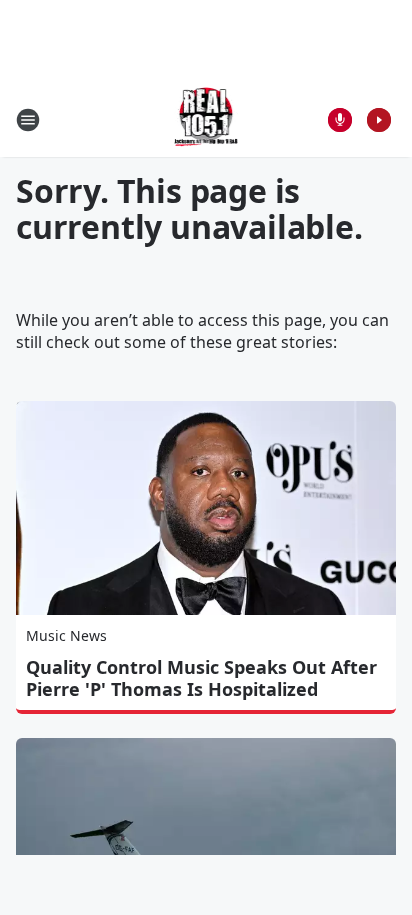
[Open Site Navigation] (28, 120)
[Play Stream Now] (379, 120)
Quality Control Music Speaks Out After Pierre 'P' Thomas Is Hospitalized (201, 678)
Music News (66, 635)
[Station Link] (206, 119)
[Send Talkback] (340, 120)
